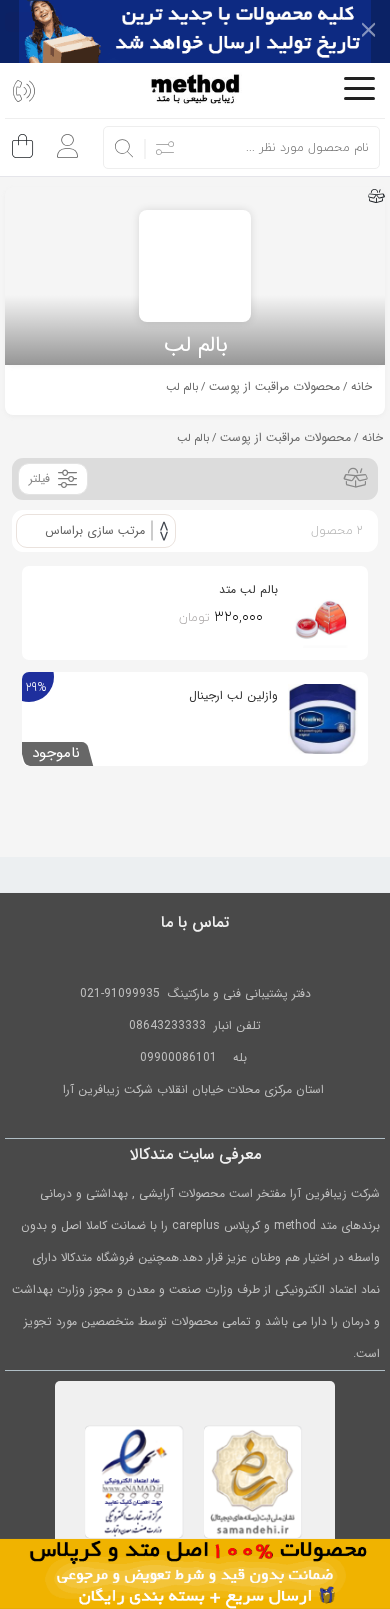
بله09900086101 (195, 1057)
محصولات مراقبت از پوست (274, 386)
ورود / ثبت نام (62, 138)
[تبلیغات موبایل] (195, 1573)
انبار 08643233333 (180, 1025)
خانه (361, 386)
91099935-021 (120, 993)
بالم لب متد (248, 589)
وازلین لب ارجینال (233, 695)
